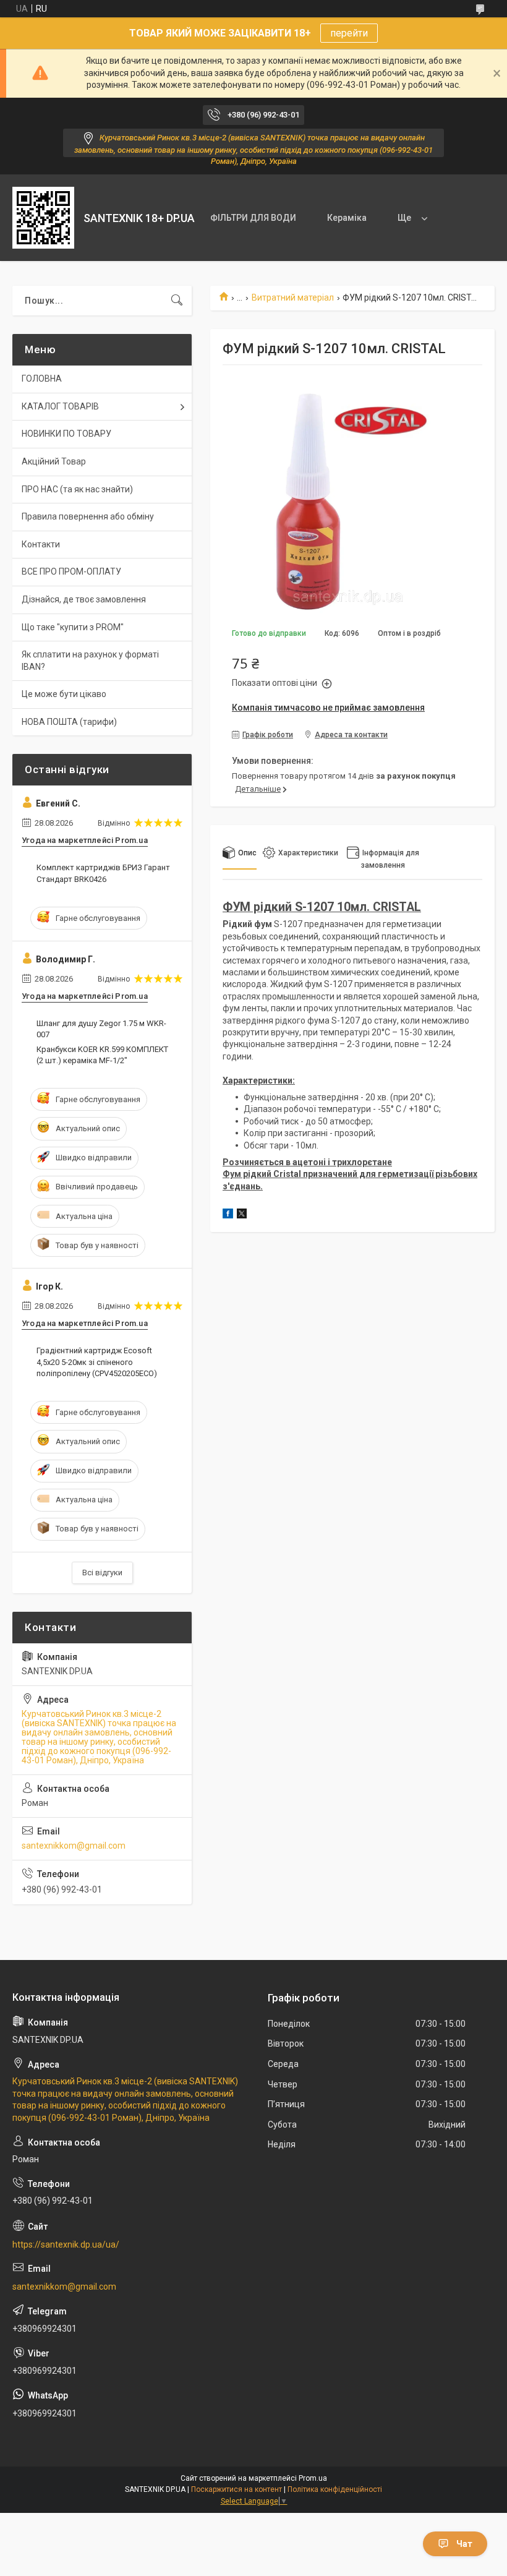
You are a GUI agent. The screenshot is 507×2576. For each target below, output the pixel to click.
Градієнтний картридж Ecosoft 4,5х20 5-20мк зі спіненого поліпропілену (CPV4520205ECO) (97, 1362)
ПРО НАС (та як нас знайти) (77, 489)
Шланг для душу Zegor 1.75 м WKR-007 (101, 1029)
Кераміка (347, 218)
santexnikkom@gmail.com (74, 1846)
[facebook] (228, 1215)
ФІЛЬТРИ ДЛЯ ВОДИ (253, 218)
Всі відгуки (102, 1573)
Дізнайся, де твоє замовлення (84, 599)
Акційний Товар (54, 461)
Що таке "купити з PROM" (73, 627)
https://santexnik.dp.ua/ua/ (66, 2244)
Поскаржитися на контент (236, 2489)
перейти (349, 33)
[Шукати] (177, 301)
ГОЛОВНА (42, 379)
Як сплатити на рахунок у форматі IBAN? (90, 661)
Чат (464, 2544)
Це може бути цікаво (64, 694)
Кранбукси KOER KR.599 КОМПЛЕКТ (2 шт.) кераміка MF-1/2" (102, 1055)
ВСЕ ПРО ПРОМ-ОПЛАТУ (71, 571)
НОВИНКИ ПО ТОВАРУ (66, 434)
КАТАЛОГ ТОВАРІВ (60, 406)
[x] (242, 1215)
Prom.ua (313, 2478)
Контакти (41, 544)
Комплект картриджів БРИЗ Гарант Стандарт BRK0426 (103, 873)
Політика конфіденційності (335, 2489)
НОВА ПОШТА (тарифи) (69, 722)
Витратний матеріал (293, 297)
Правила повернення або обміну (88, 516)
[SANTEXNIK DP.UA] (43, 218)
